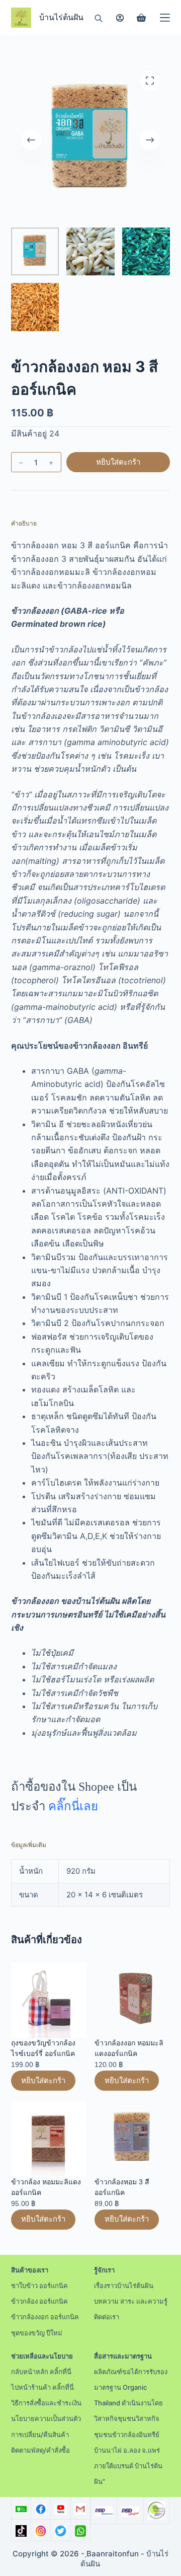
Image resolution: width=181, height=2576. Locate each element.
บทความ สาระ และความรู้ (131, 2301)
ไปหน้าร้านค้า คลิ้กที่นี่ (42, 2387)
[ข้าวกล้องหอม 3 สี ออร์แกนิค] (132, 2139)
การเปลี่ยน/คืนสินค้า (40, 2435)
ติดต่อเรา (107, 2317)
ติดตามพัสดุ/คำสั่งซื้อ (40, 2450)
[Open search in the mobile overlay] (99, 18)
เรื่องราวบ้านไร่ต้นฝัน (124, 2286)
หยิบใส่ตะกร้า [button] (43, 2080)
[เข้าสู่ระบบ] (120, 18)
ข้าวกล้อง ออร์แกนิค (39, 2301)
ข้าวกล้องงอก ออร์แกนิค (45, 2317)
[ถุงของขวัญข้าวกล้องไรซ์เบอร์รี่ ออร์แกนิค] (49, 2000)
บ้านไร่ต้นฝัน (61, 17)
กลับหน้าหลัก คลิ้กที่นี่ (41, 2372)
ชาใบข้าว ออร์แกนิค (39, 2286)
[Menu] (165, 18)
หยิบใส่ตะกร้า (118, 462)
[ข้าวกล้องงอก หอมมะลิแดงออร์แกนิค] (132, 2000)
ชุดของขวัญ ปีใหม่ (37, 2333)
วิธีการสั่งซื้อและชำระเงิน (46, 2403)
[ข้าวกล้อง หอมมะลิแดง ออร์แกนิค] (49, 2139)
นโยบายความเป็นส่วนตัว (46, 2418)
